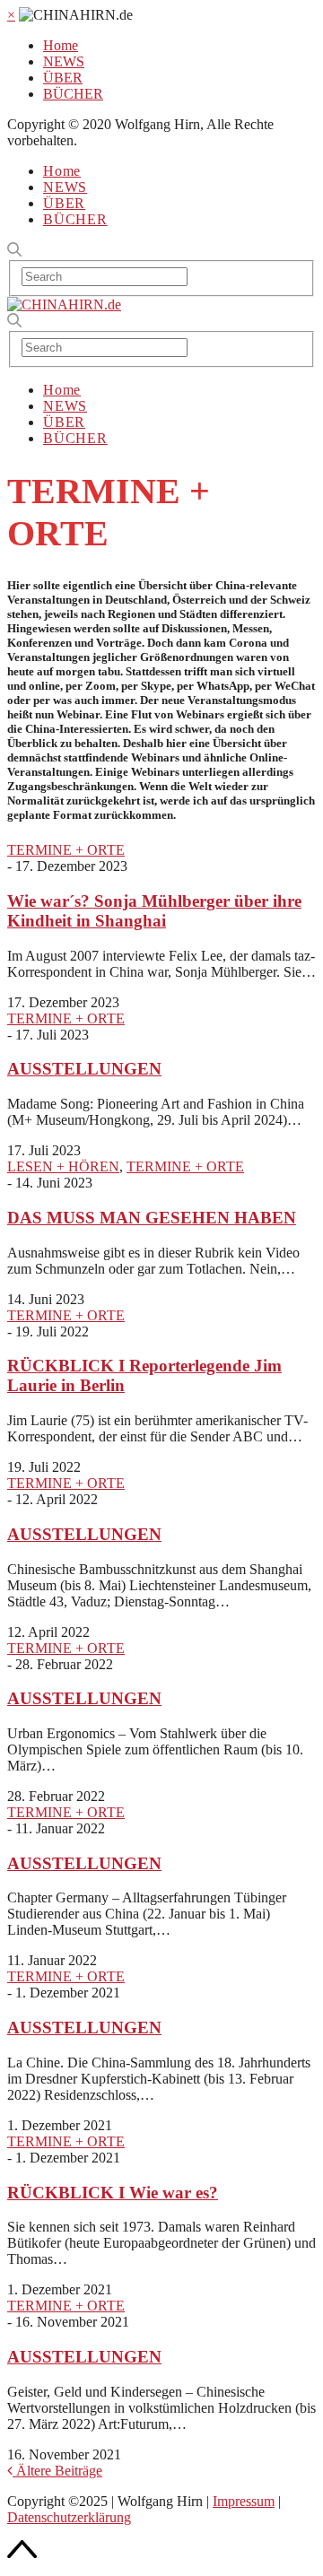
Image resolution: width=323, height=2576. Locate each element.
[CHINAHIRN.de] (64, 305)
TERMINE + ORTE (66, 850)
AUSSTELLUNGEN (84, 1069)
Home (61, 45)
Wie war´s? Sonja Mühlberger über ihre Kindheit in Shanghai (154, 911)
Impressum (244, 2501)
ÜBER (63, 78)
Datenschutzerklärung (69, 2517)
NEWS (64, 61)
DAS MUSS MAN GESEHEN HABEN (152, 1218)
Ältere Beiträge (57, 2471)
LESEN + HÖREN (63, 1166)
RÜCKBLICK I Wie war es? (113, 2193)
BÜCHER (73, 94)
